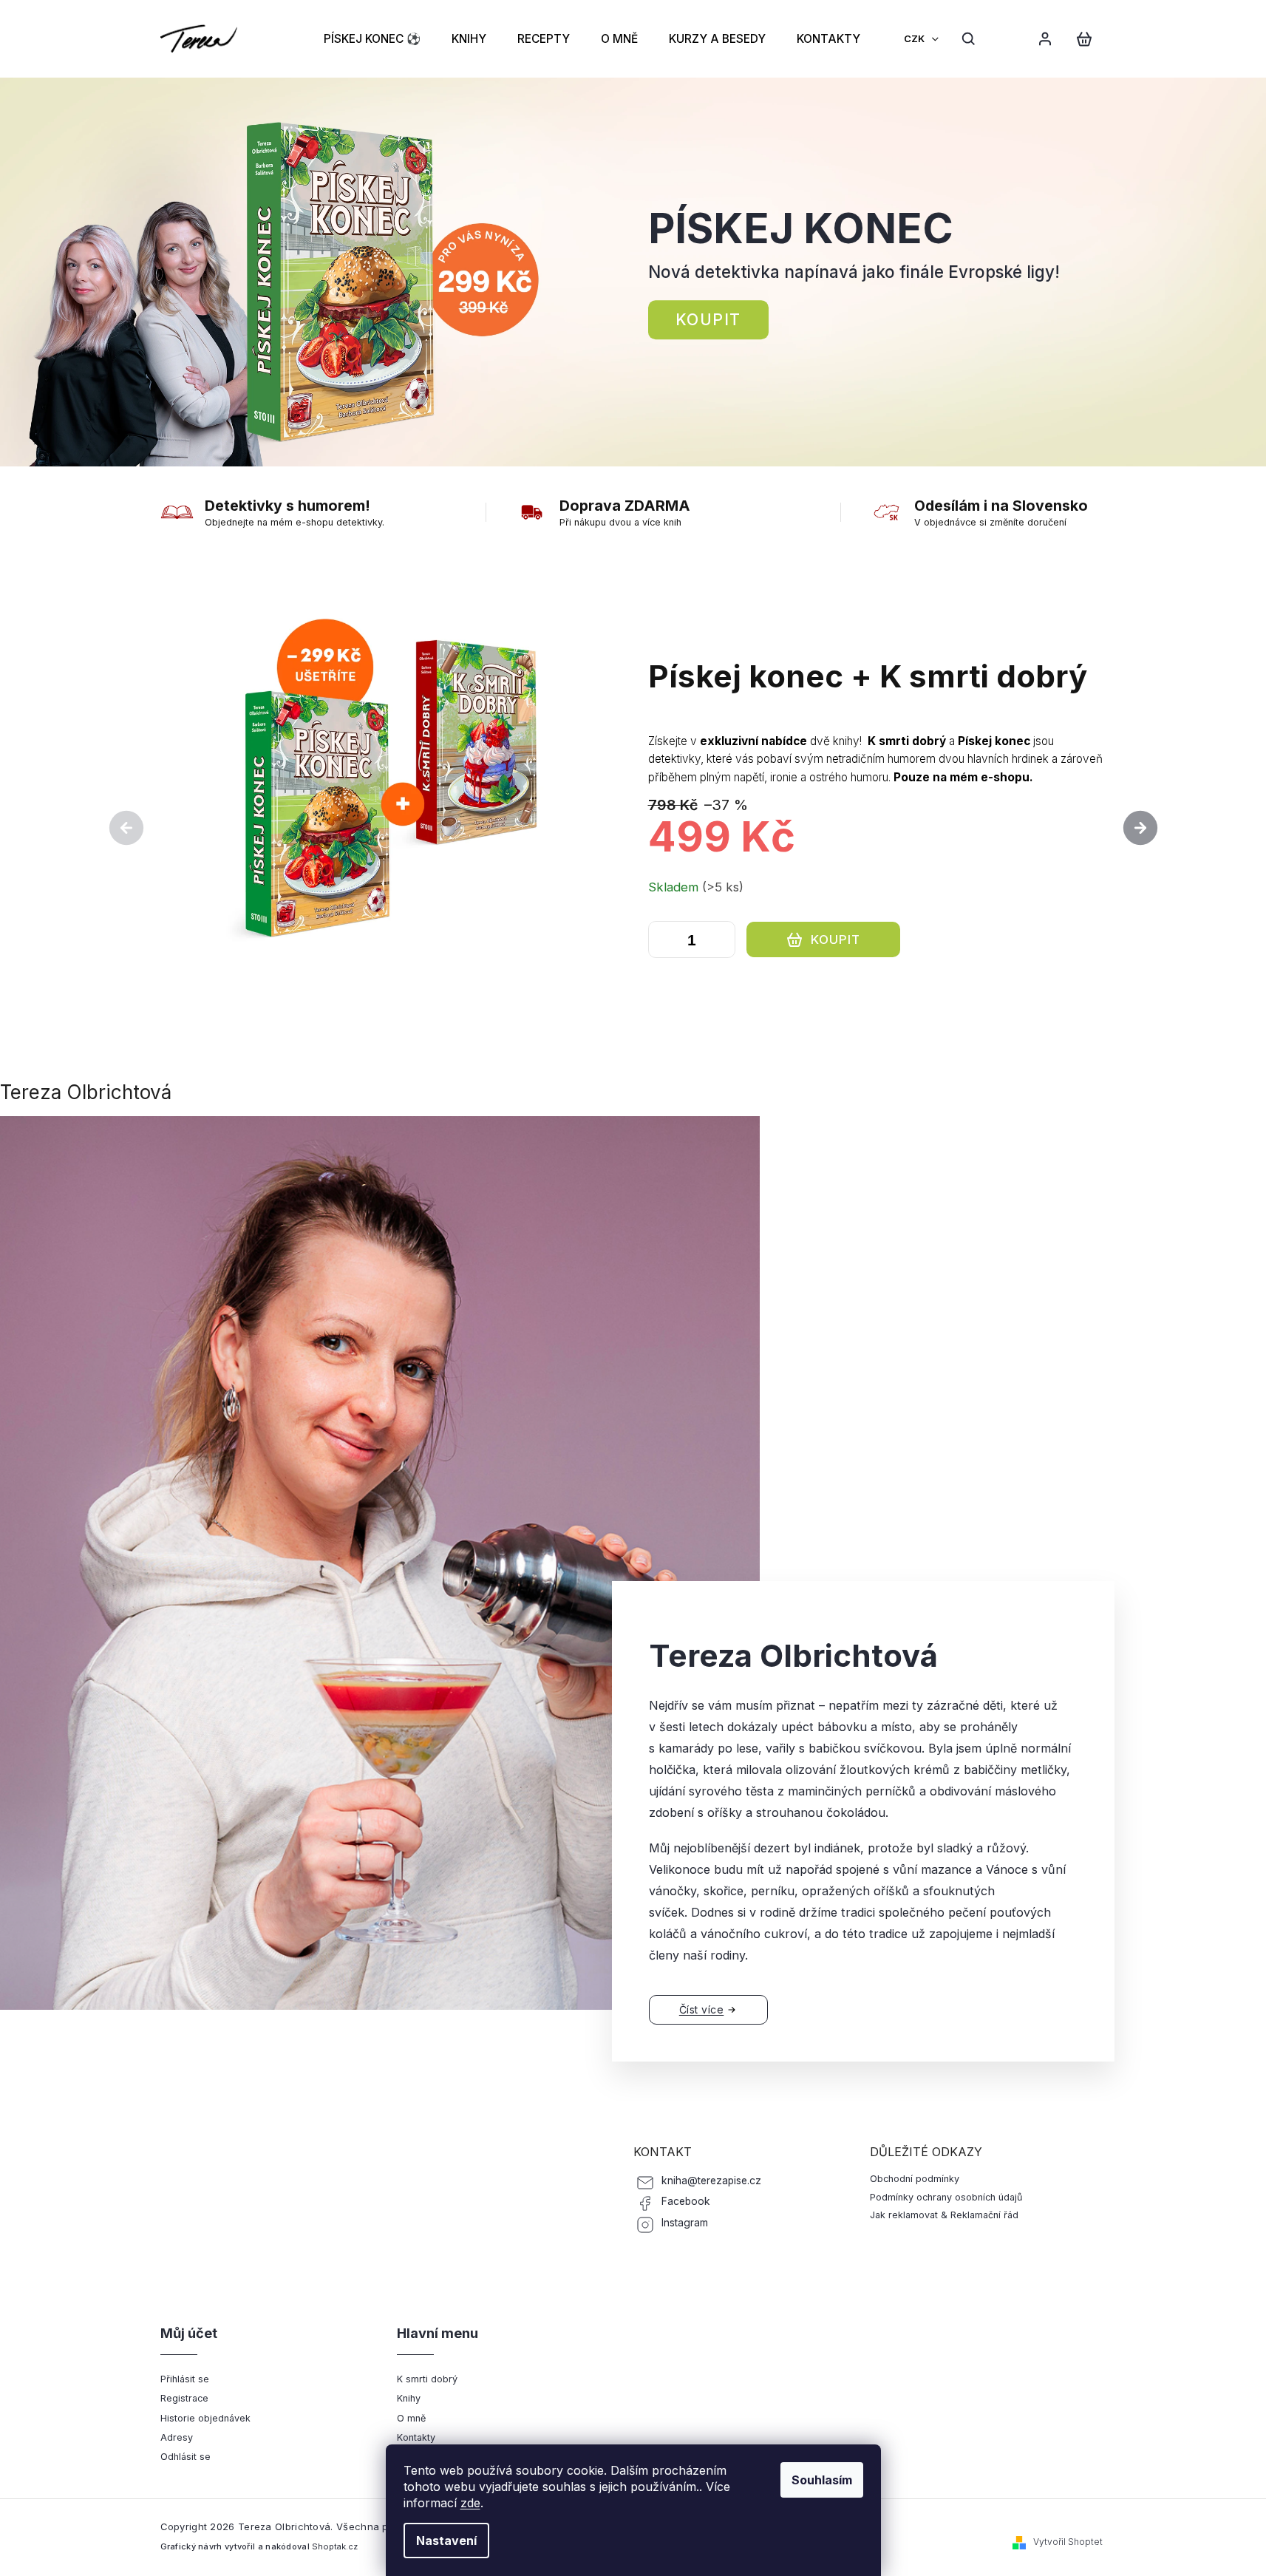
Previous (129, 827)
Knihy (409, 2398)
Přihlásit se (185, 2379)
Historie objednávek (205, 2418)
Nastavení (446, 2541)
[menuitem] (372, 38)
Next (1140, 827)
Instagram (685, 2223)
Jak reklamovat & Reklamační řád (944, 2215)
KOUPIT (658, 979)
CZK (915, 38)
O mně (411, 2418)
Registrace (184, 2398)
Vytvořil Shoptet (1068, 2542)
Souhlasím (822, 2480)
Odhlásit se (186, 2457)
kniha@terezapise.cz (711, 2181)
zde (470, 2503)
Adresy (177, 2437)
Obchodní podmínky (915, 2179)
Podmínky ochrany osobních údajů (946, 2197)
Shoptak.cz (335, 2546)
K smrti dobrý (427, 2379)
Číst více (702, 2009)
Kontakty (416, 2437)
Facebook (686, 2201)
